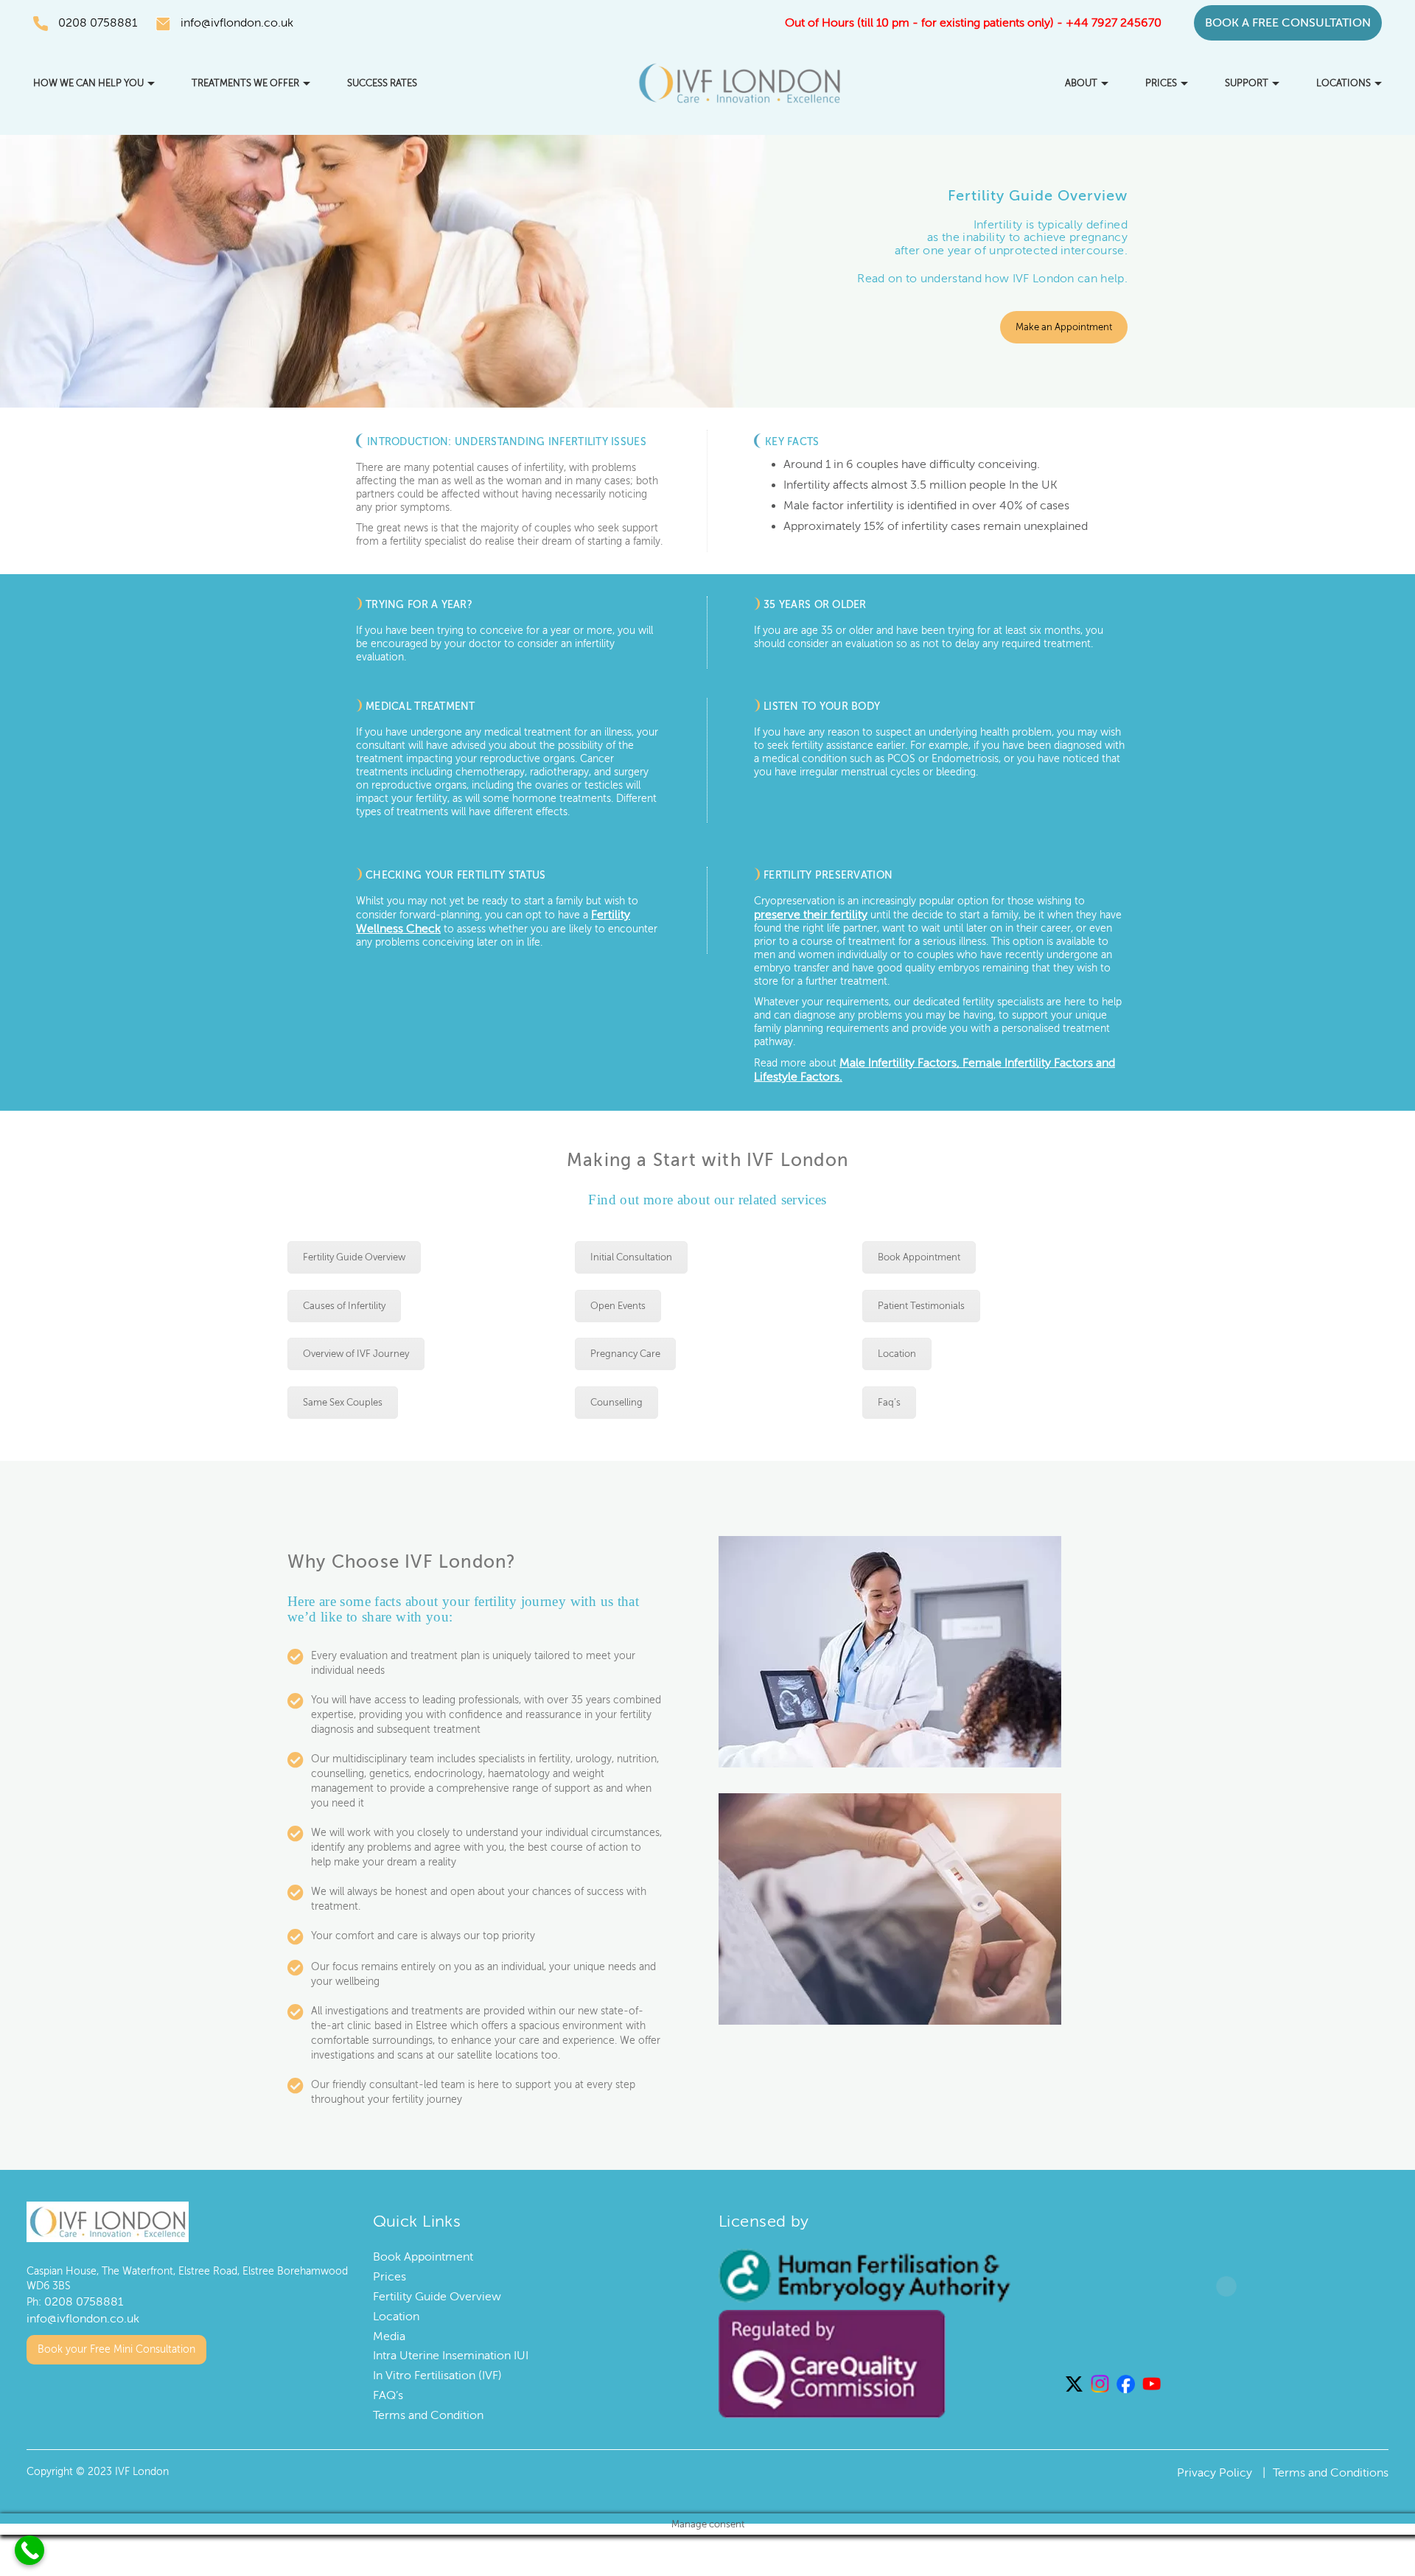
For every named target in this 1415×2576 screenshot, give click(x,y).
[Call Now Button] (29, 2550)
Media (389, 2334)
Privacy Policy (1215, 2471)
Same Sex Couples (343, 1400)
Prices (1161, 83)
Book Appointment (919, 1255)
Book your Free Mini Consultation (116, 2343)
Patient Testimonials (921, 1304)
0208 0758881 (98, 23)
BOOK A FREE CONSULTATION (1288, 23)
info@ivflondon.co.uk (237, 23)
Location (897, 1352)
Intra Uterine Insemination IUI (451, 2353)
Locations (1344, 83)
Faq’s (889, 1400)
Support (1247, 83)
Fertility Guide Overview (354, 1255)
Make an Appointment (1064, 327)
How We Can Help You (88, 83)
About (1081, 83)
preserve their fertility (804, 915)
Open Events (618, 1304)
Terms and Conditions (1331, 2471)
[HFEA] (864, 2273)
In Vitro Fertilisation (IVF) (437, 2373)
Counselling (616, 1400)
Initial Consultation (631, 1255)
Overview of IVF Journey (356, 1352)
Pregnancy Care (625, 1352)
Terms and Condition (428, 2413)
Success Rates (382, 83)
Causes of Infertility (344, 1304)
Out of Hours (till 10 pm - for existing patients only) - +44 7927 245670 (973, 23)
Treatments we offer (245, 83)
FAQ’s (388, 2393)
